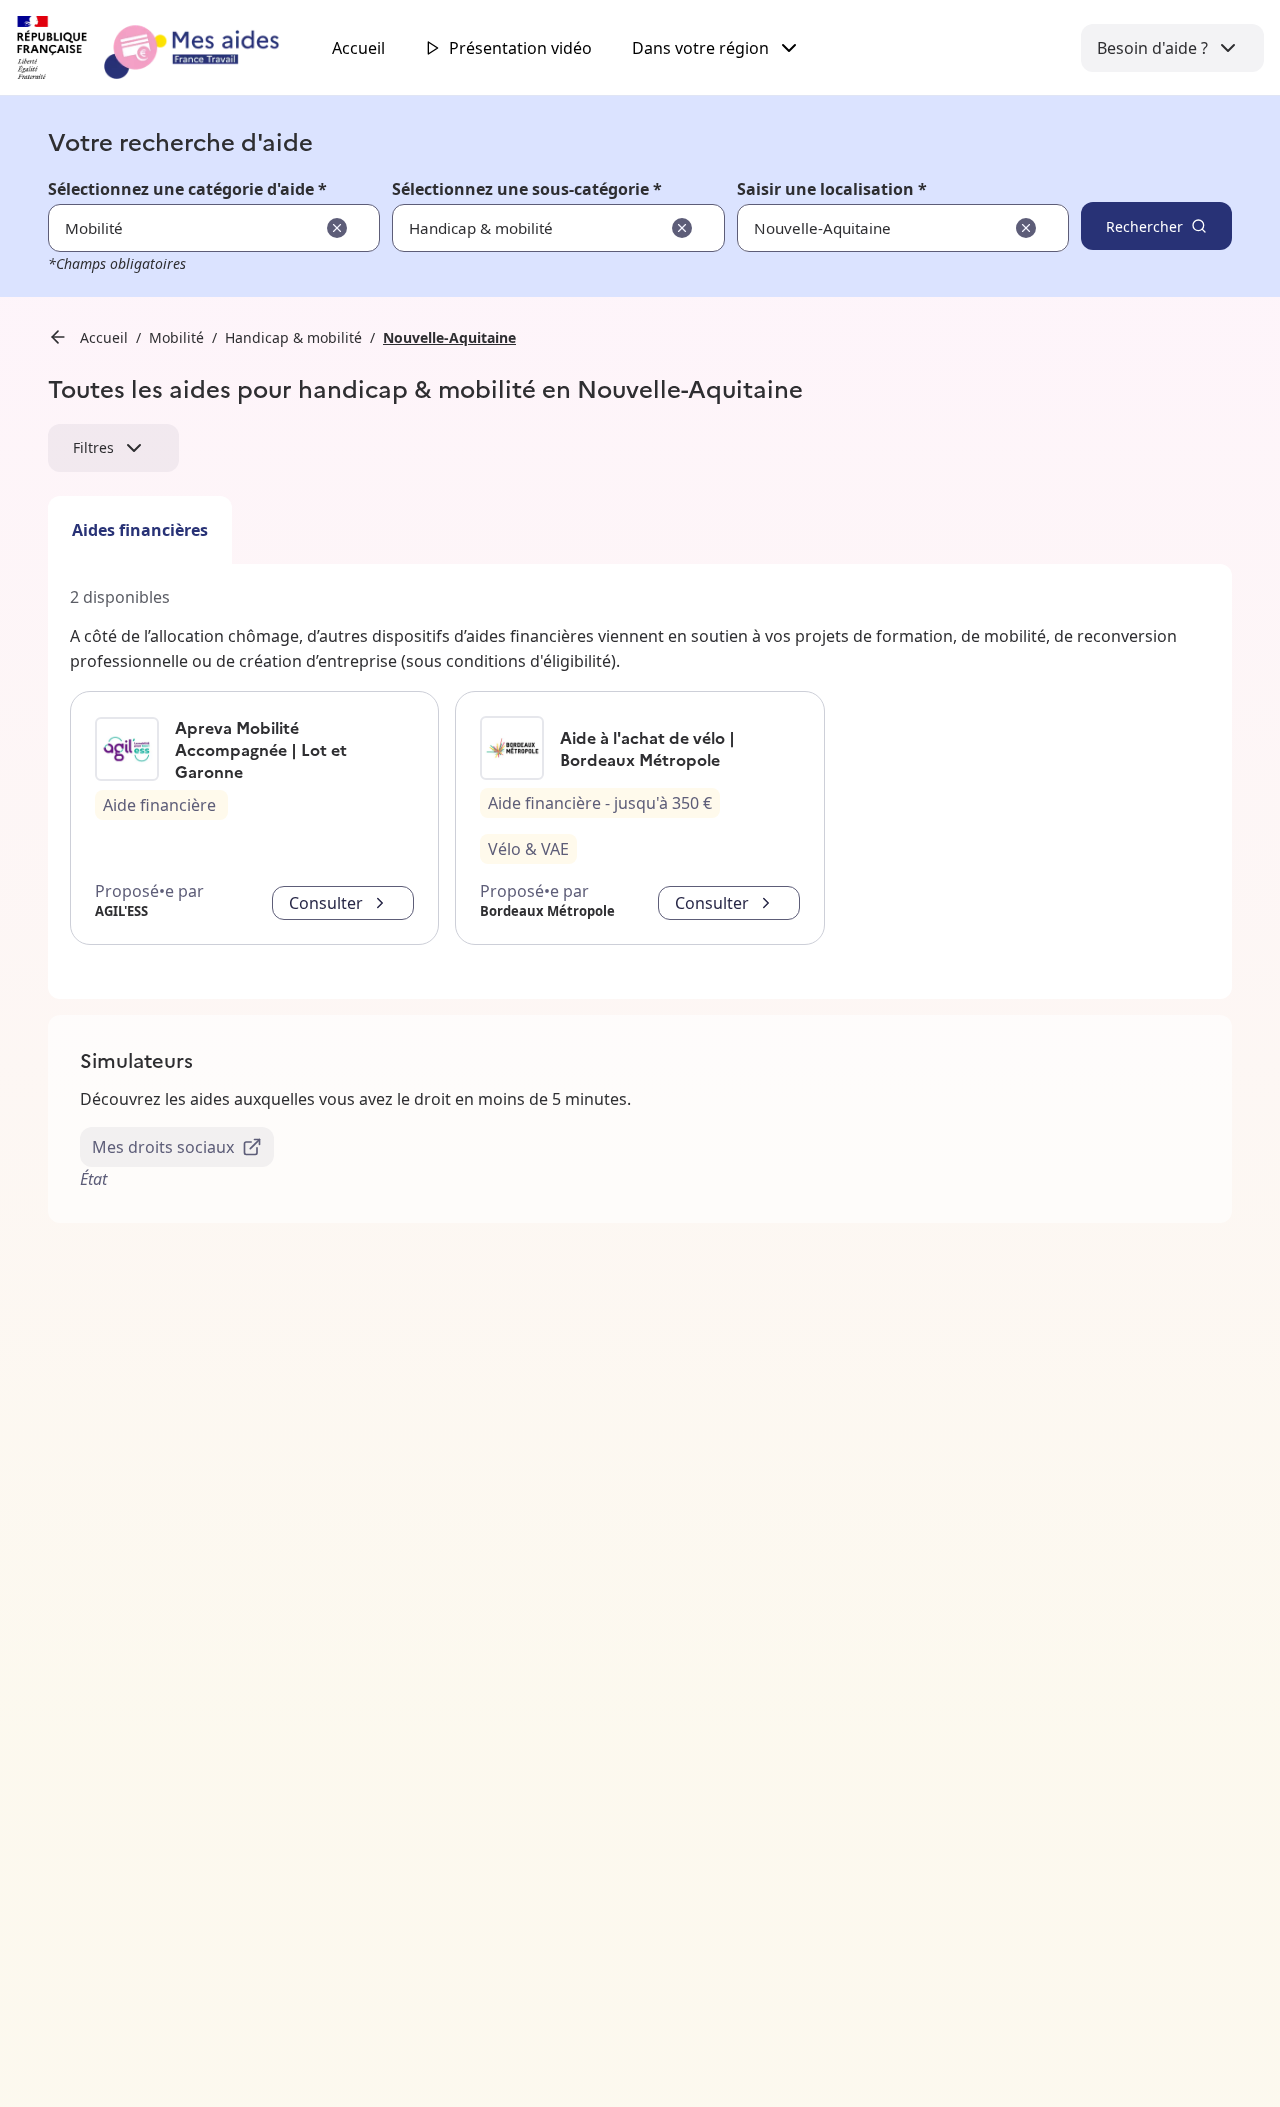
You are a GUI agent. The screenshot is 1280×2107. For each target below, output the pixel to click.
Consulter (326, 903)
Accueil (358, 48)
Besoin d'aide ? (1152, 48)
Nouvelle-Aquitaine (449, 337)
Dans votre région (700, 48)
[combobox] (841, 228)
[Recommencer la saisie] (337, 228)
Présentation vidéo (520, 48)
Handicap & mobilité (293, 337)
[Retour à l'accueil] (166, 48)
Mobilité (176, 337)
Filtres (93, 447)
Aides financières (140, 530)
